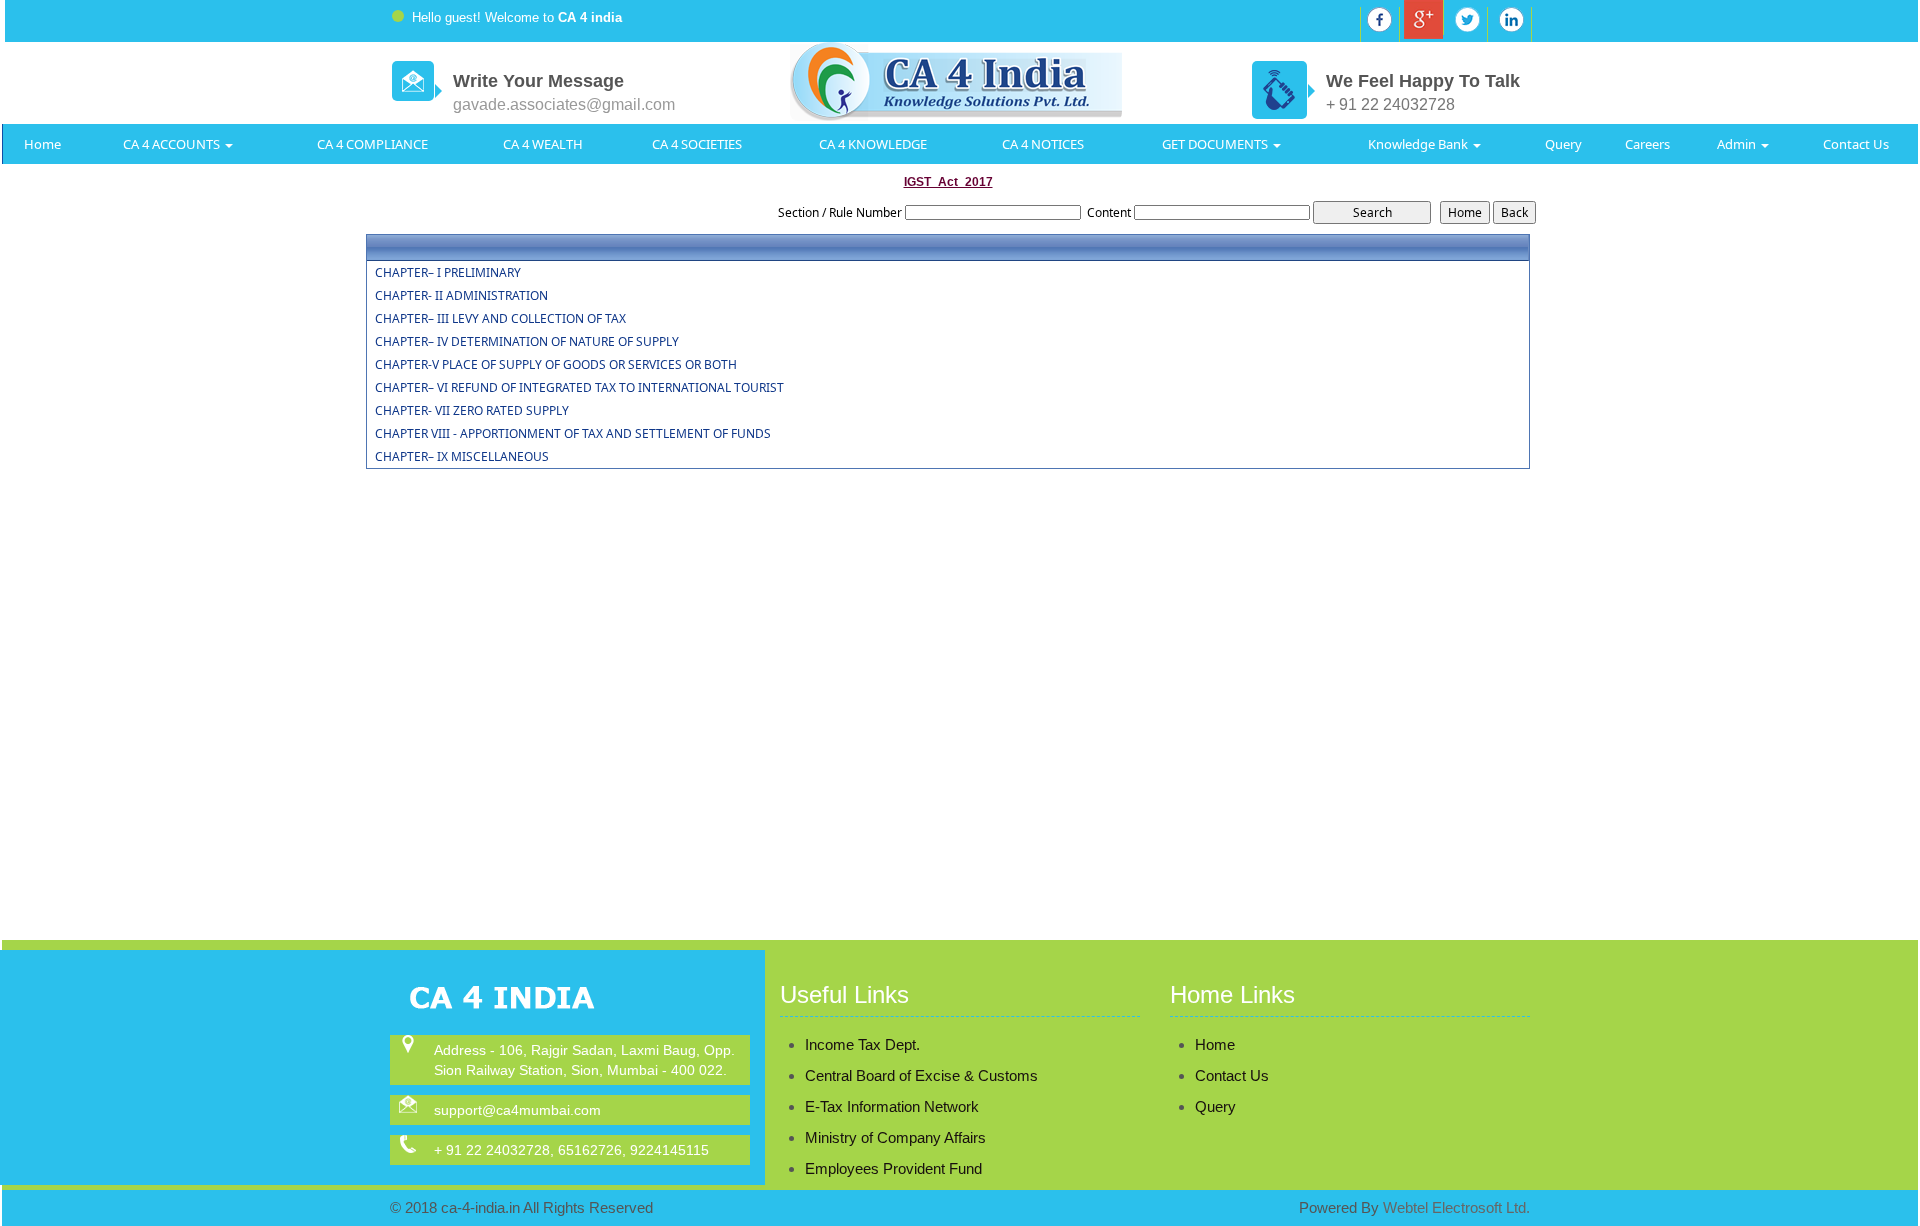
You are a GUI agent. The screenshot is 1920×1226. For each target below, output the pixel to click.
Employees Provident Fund (893, 1168)
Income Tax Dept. (862, 1044)
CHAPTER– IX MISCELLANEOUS (462, 457)
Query (1563, 144)
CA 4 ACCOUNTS (173, 144)
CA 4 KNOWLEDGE (873, 144)
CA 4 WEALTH (543, 144)
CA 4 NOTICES (1043, 144)
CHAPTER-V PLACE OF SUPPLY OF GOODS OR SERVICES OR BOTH (556, 365)
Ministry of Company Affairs (895, 1137)
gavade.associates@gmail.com (564, 104)
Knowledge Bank (1419, 144)
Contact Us (1856, 144)
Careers (1647, 144)
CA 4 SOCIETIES (697, 144)
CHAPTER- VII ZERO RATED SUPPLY (472, 411)
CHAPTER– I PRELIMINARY (448, 273)
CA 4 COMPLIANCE (372, 144)
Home (42, 144)
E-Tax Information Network (892, 1106)
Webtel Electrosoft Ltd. (1456, 1207)
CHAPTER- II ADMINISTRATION (461, 296)
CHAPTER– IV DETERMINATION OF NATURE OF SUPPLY (527, 342)
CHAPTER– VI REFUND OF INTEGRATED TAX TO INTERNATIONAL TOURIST (579, 388)
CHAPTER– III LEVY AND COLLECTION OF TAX (500, 319)
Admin (1738, 144)
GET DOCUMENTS (1216, 144)
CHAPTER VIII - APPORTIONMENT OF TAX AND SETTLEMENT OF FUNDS (573, 434)
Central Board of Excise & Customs (921, 1075)
